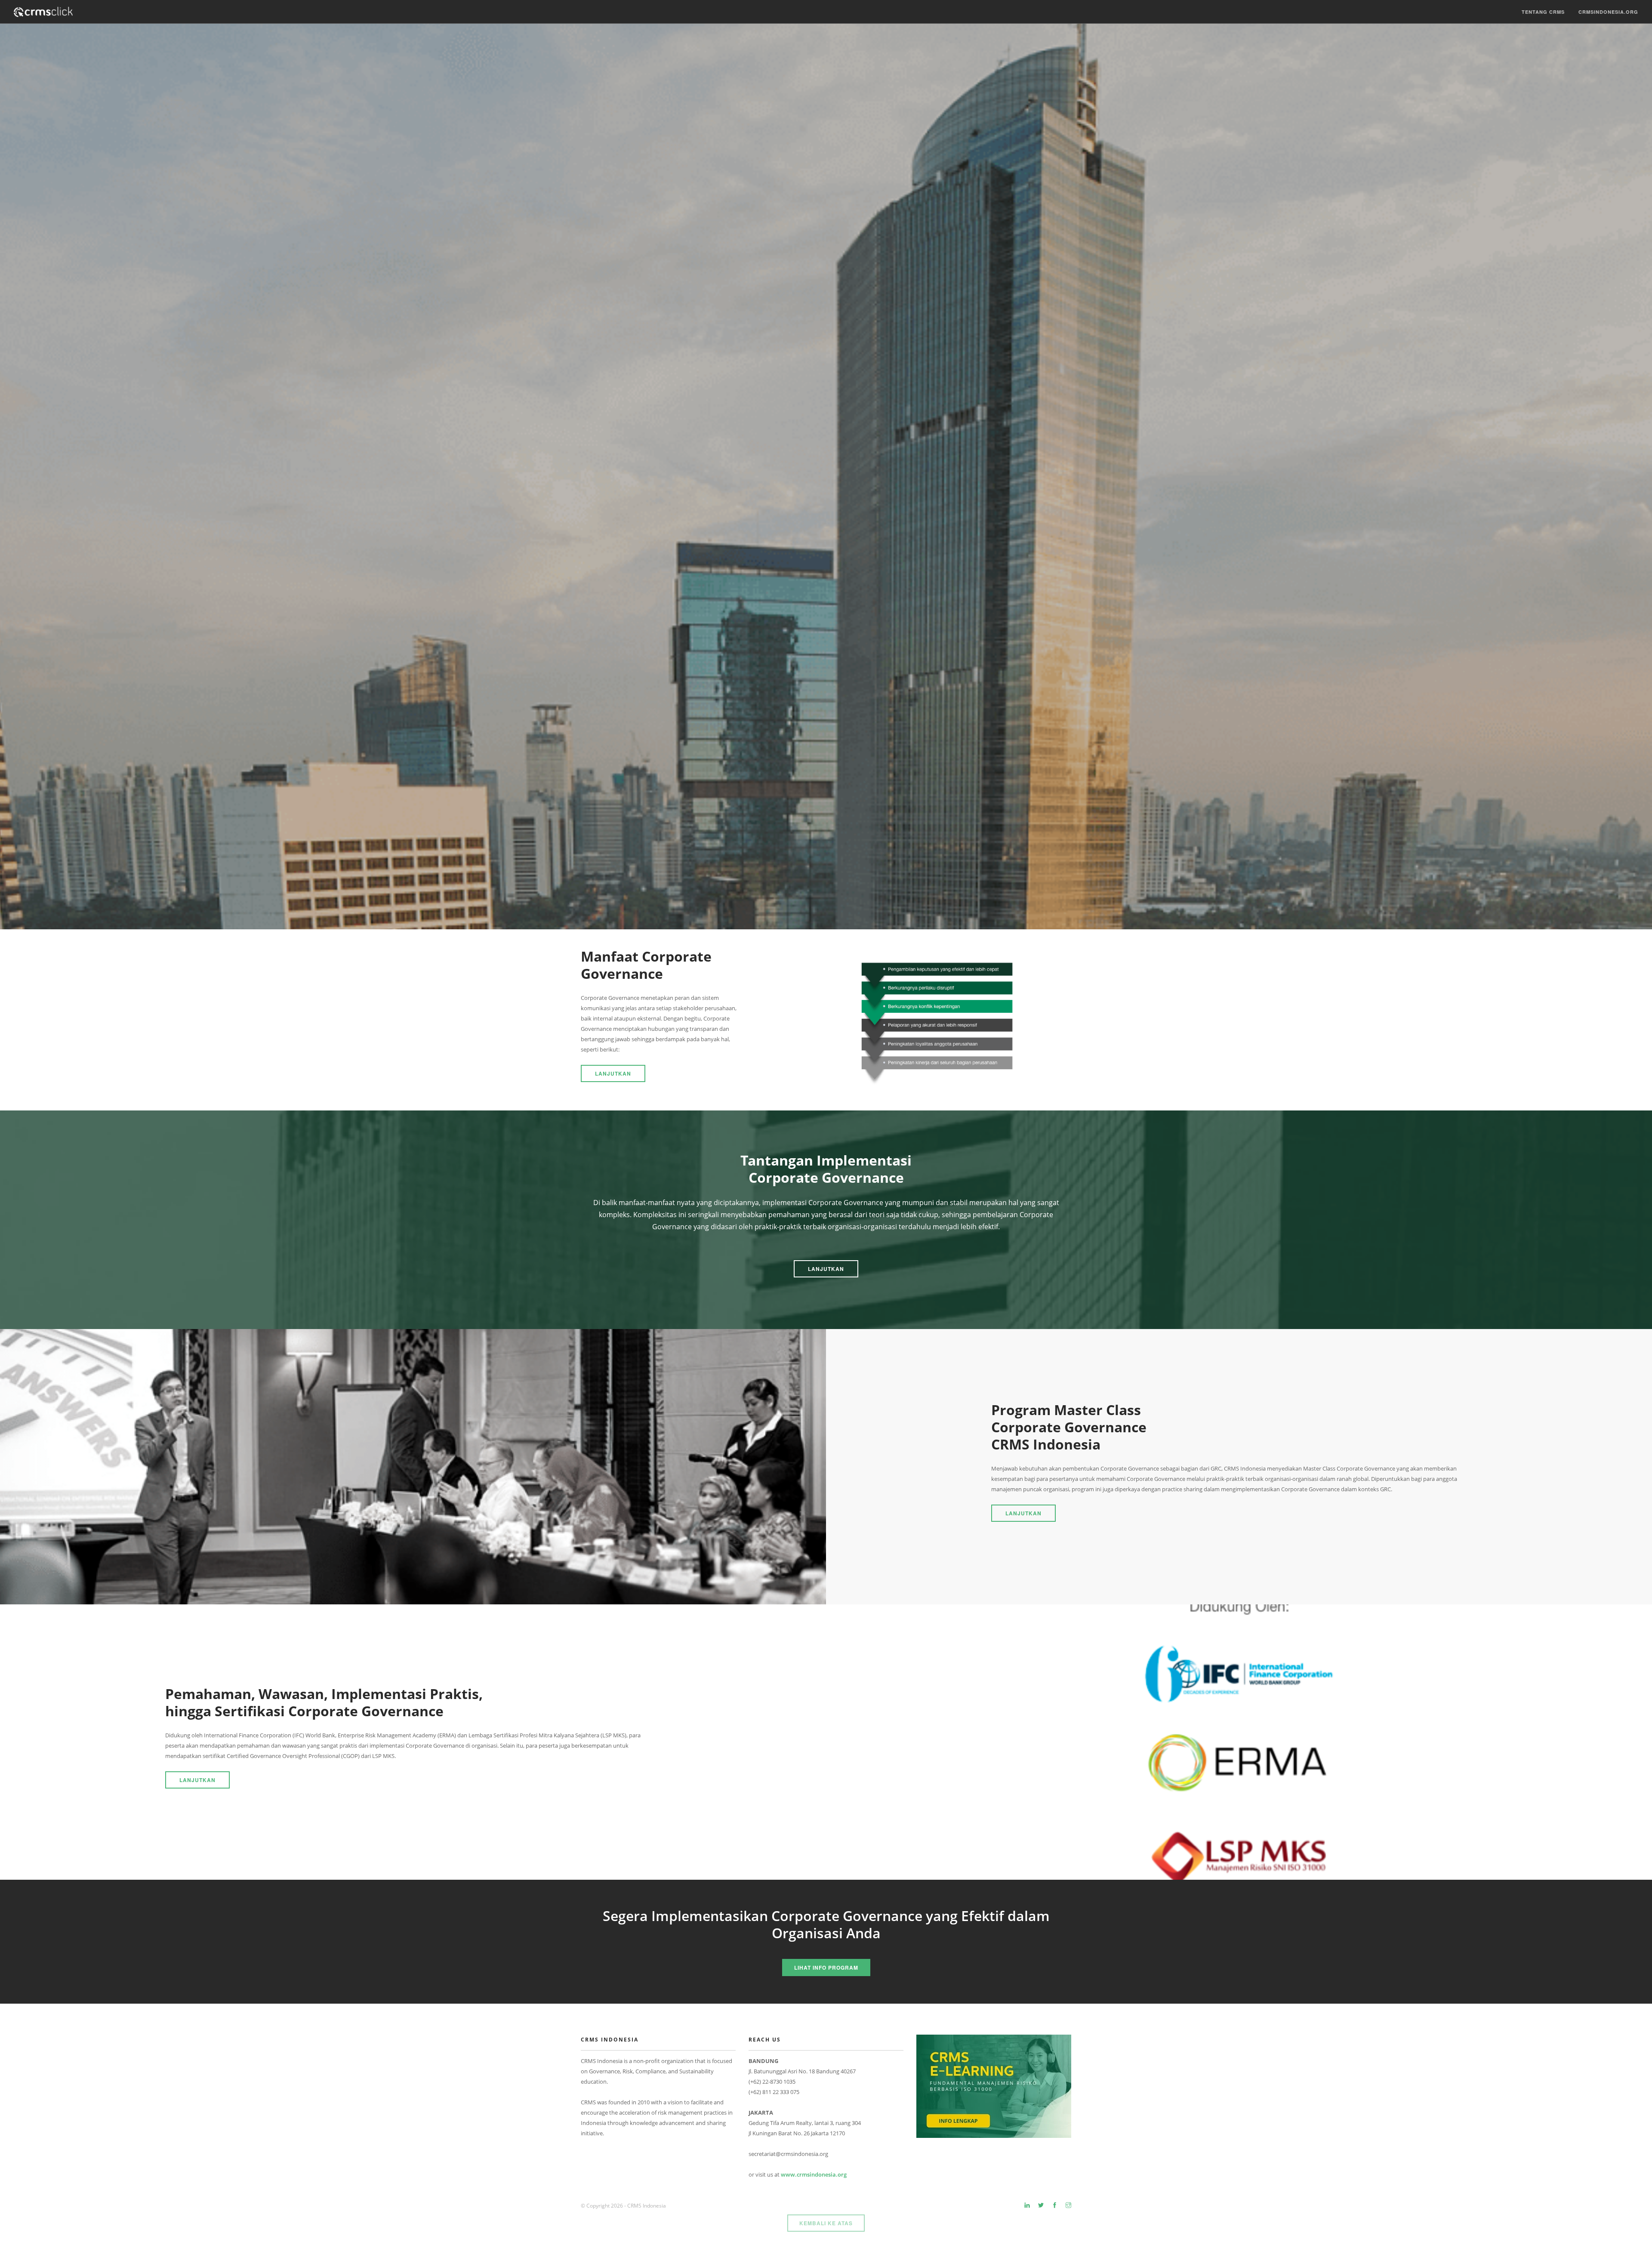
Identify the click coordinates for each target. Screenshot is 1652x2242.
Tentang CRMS (1543, 12)
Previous (12, 477)
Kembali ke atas (826, 2223)
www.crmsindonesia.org (814, 2174)
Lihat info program (826, 1968)
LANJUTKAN (613, 1073)
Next (1640, 477)
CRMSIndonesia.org (1608, 12)
